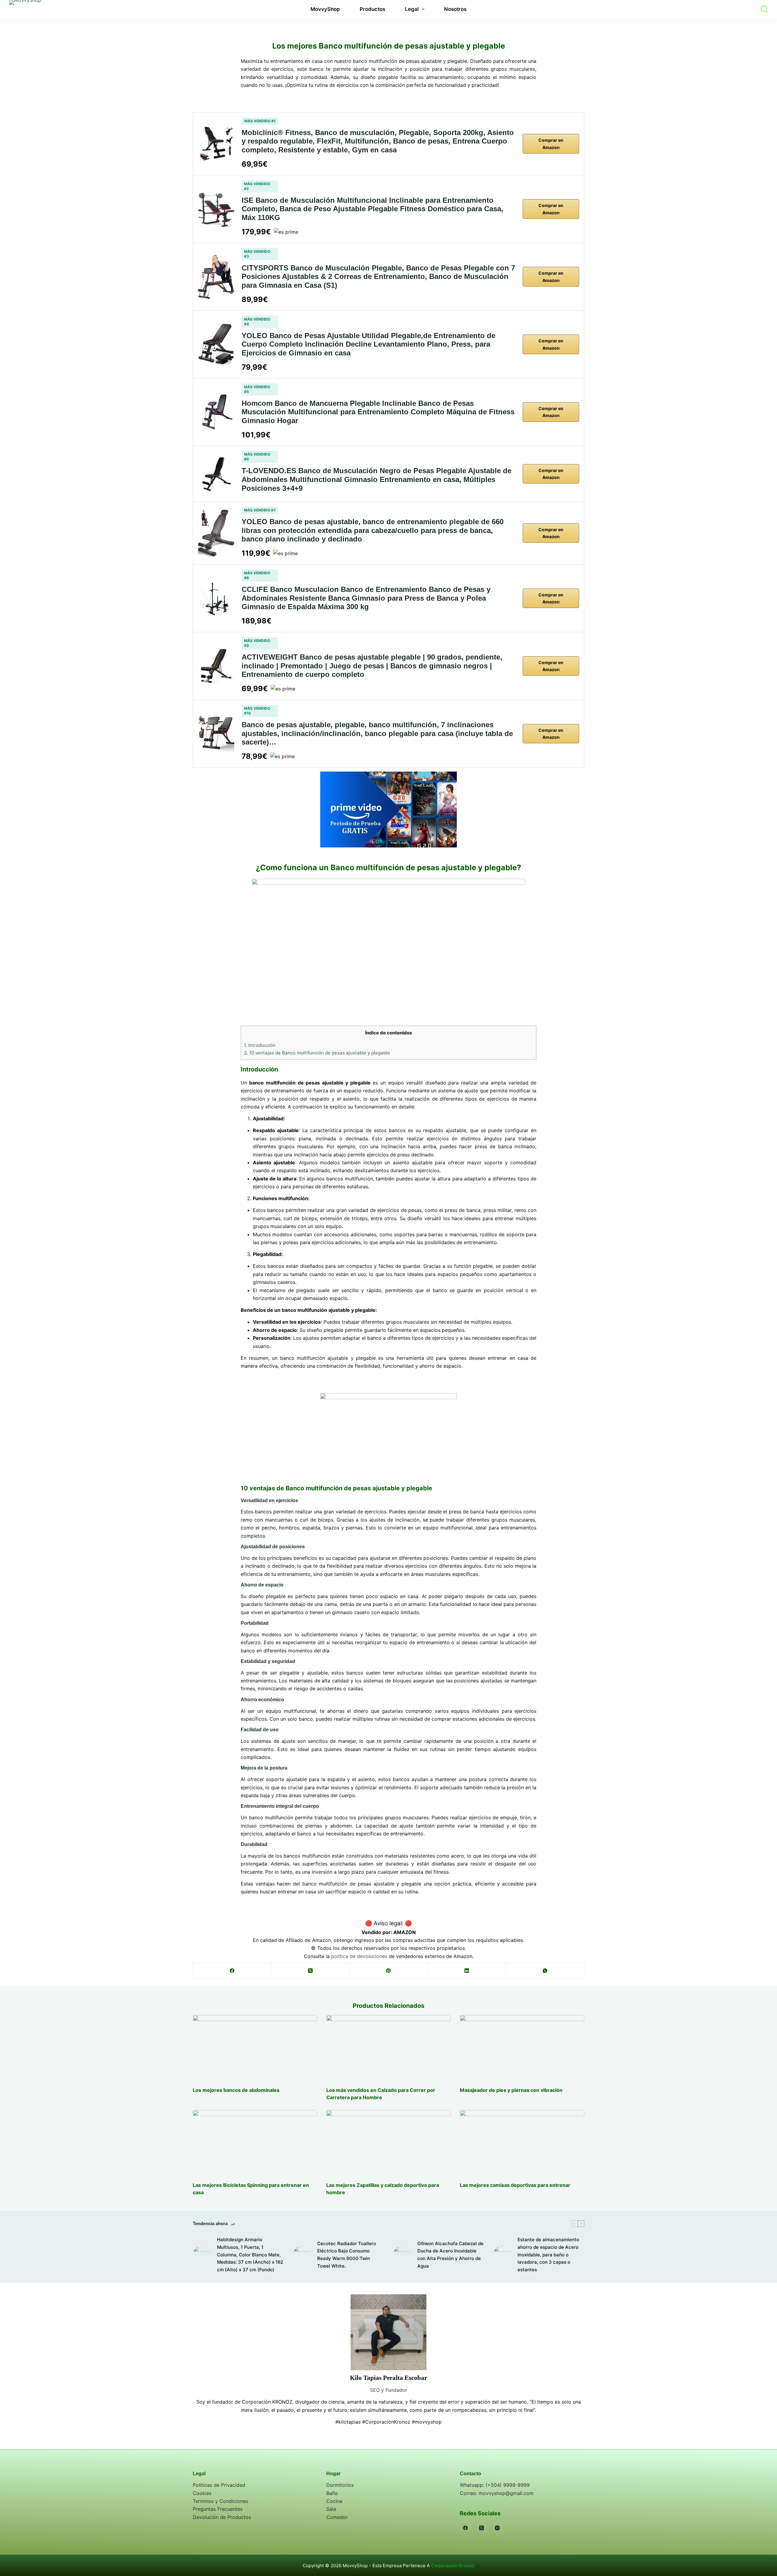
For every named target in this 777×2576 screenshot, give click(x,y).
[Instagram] (497, 2528)
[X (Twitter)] (310, 1971)
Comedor (337, 2517)
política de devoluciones (359, 1956)
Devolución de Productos (222, 2517)
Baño (332, 2493)
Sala (331, 2509)
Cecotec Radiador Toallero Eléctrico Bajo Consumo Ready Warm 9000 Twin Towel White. (347, 2255)
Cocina (334, 2501)
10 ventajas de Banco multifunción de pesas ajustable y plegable (317, 1053)
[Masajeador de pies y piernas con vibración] (522, 2048)
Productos (372, 9)
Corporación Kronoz (453, 2566)
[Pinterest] (389, 1971)
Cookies (202, 2493)
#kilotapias (348, 2422)
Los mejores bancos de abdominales (236, 2090)
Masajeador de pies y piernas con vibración (511, 2090)
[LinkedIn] (467, 1971)
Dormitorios (340, 2485)
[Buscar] (764, 9)
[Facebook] (232, 1971)
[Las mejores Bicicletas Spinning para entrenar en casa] (255, 2143)
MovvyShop (325, 9)
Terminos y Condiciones (220, 2501)
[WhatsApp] (545, 1971)
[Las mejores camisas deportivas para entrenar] (522, 2143)
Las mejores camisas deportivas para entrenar (515, 2185)
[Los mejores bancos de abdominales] (255, 2048)
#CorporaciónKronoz (386, 2422)
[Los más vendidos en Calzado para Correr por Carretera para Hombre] (388, 2048)
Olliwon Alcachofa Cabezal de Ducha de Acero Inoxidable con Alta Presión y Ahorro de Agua (450, 2255)
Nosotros (455, 9)
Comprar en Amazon (551, 144)
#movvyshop (427, 2422)
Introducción (260, 1045)
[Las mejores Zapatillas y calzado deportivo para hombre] (388, 2143)
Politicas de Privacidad (219, 2485)
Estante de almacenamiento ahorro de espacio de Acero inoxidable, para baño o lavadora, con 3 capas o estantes (548, 2255)
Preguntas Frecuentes (218, 2509)
